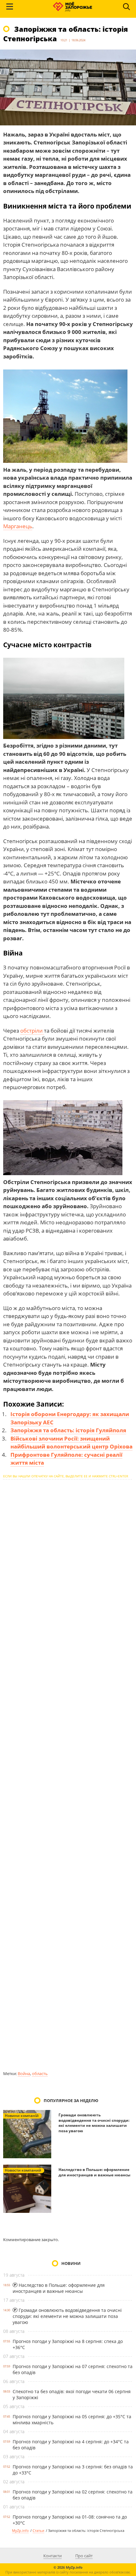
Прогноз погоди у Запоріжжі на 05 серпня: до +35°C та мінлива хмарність (72, 2420)
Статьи (38, 2530)
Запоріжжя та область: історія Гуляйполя (68, 1430)
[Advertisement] (68, 1775)
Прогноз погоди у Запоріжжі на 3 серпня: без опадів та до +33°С (73, 2470)
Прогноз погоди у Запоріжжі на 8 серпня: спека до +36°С (68, 2344)
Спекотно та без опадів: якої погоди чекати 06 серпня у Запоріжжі (72, 2394)
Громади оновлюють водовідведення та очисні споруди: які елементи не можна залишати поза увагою (94, 2123)
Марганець (18, 526)
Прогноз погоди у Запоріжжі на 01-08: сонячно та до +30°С (70, 2520)
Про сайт (84, 2556)
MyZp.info (20, 2530)
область (40, 2073)
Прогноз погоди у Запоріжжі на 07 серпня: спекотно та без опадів (73, 2369)
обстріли (32, 1031)
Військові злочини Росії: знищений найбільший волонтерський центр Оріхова (71, 1443)
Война (24, 2073)
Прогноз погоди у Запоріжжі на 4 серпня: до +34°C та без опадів (71, 2445)
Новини (71, 2263)
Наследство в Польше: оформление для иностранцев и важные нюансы (94, 2172)
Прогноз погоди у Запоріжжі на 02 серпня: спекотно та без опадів (73, 2495)
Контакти (53, 2556)
